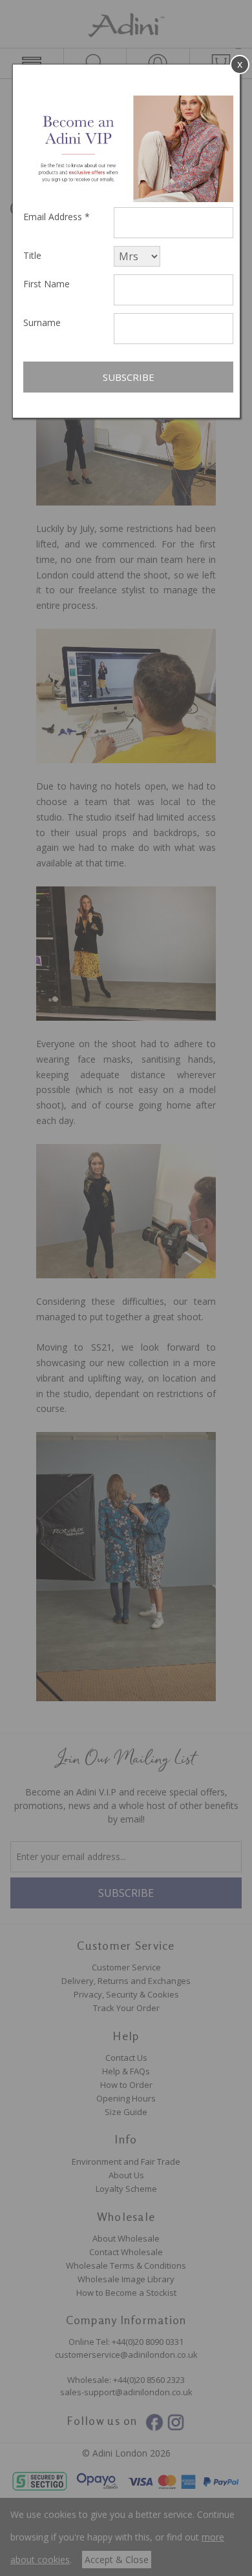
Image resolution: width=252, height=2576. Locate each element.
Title (32, 255)
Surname (42, 322)
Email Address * (57, 217)
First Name (47, 284)
